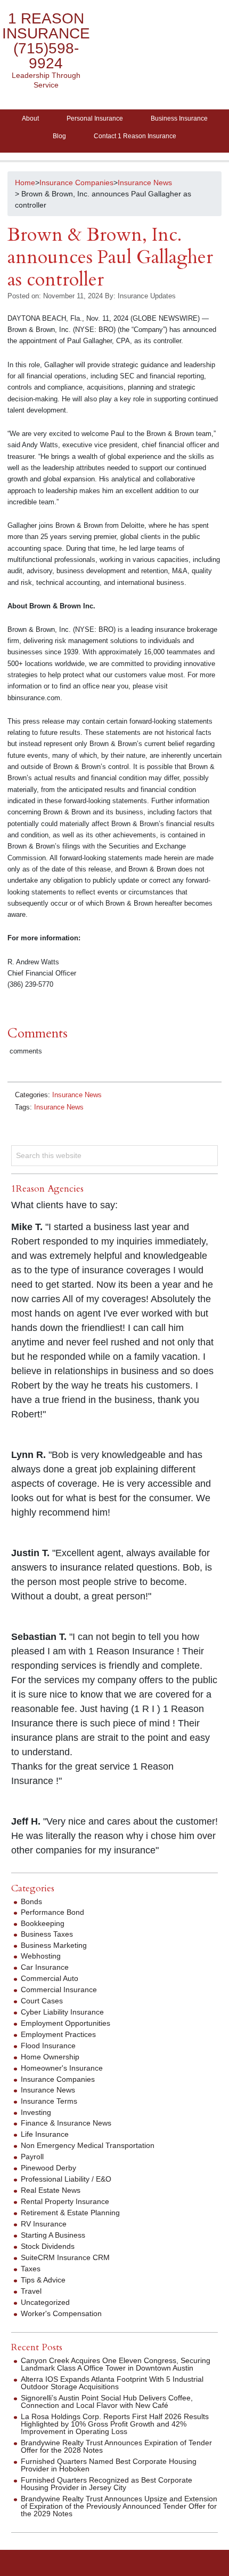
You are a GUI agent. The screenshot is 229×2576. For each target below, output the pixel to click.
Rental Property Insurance (65, 2201)
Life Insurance (45, 2134)
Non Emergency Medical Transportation (88, 2145)
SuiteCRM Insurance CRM (65, 2257)
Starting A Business (53, 2235)
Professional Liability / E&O (66, 2179)
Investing (36, 2112)
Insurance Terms (49, 2101)
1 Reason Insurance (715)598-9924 (46, 41)
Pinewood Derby (48, 2168)
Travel (31, 2291)
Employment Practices (58, 2034)
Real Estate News (51, 2190)
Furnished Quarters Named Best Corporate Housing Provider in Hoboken (109, 2465)
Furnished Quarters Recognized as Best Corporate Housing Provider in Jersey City (107, 2484)
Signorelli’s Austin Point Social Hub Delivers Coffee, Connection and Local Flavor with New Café (107, 2401)
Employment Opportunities (66, 2023)
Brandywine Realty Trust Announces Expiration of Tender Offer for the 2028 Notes (116, 2446)
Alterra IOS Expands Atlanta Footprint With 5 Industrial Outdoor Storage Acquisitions (112, 2383)
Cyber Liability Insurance (62, 2012)
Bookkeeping (43, 1923)
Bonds (31, 1901)
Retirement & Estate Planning (70, 2213)
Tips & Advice (43, 2280)
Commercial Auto (50, 1978)
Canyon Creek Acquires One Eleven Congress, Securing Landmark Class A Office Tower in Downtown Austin (116, 2364)
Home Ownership (50, 2057)
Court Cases (42, 2001)
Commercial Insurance (59, 1990)
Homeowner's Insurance (62, 2068)
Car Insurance (45, 1967)
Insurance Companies (58, 2079)
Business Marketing (54, 1945)
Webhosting (41, 1956)
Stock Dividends (48, 2246)
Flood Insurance (48, 2046)
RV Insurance (44, 2224)
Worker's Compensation (61, 2313)
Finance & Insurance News (66, 2123)
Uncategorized (45, 2302)
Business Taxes (47, 1934)
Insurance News (77, 1095)
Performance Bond (52, 1912)
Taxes (31, 2269)
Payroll (32, 2157)
